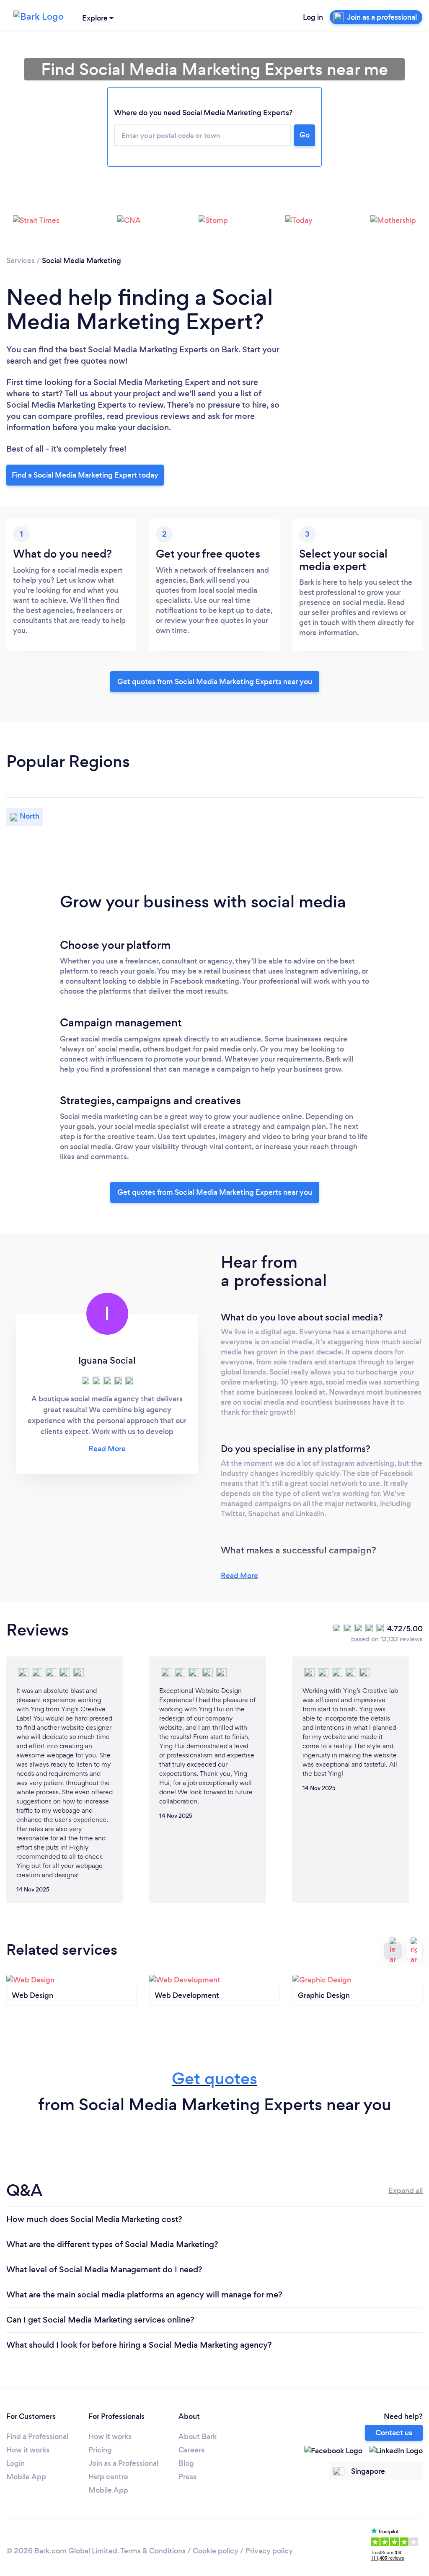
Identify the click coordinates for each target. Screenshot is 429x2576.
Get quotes (214, 2079)
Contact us (394, 2433)
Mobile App (26, 2477)
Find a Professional (37, 2436)
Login (16, 2463)
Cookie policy (216, 2551)
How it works (28, 2450)
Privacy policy (269, 2551)
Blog (186, 2463)
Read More (239, 1576)
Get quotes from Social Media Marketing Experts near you (215, 682)
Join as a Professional (123, 2463)
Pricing (100, 2450)
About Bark (198, 2436)
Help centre (108, 2477)
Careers (191, 2450)
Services (21, 261)
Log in (313, 17)
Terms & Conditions (153, 2551)
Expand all (406, 2191)
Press (187, 2477)
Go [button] (305, 135)
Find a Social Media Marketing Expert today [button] (85, 475)
